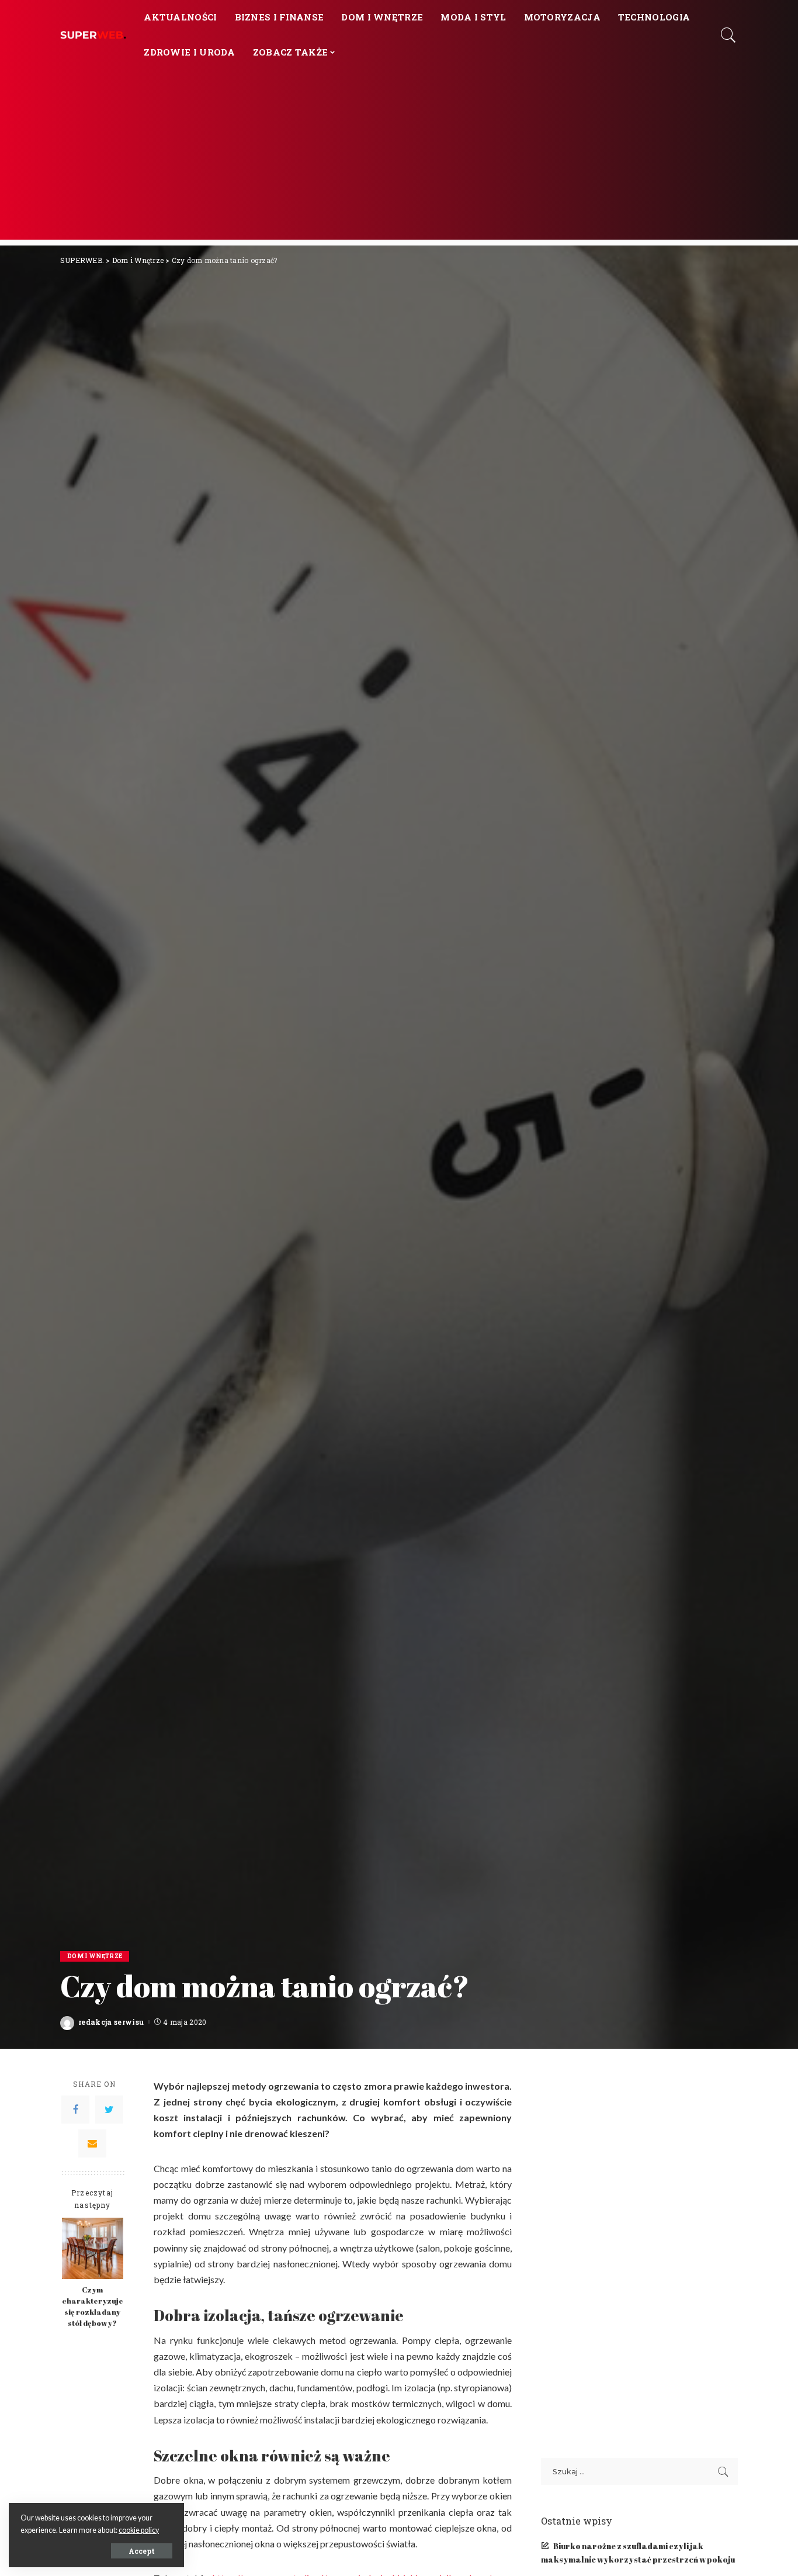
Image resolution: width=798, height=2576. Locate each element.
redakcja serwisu (111, 2022)
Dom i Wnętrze (95, 1956)
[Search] (728, 35)
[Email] (92, 2143)
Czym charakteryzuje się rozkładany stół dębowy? (93, 2307)
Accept (142, 2551)
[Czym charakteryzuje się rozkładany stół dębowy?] (93, 2248)
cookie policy (139, 2530)
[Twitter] (109, 2110)
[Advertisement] (399, 158)
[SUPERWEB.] (93, 35)
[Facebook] (75, 2110)
